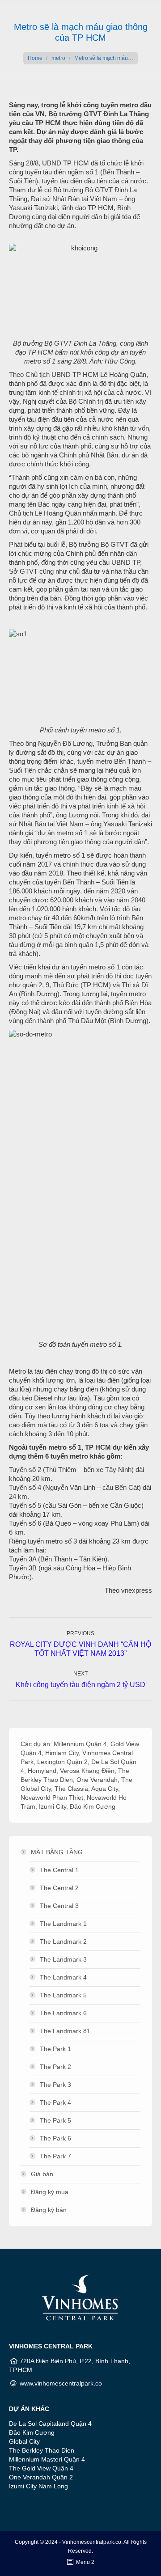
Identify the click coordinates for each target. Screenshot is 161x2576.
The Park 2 (55, 2067)
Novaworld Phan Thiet (52, 1798)
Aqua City (105, 1789)
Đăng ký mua (50, 2192)
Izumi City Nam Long (38, 2486)
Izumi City (53, 1806)
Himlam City (62, 1753)
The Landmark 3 (63, 1959)
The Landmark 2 (63, 1942)
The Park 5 (55, 2120)
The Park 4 (55, 2102)
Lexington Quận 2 (62, 1762)
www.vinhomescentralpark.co (61, 2383)
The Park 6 (55, 2138)
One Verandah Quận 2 (41, 2477)
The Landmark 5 (63, 1995)
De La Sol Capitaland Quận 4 (50, 2424)
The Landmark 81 (65, 2031)
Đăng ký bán (49, 2210)
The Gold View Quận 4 (41, 2468)
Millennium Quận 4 (80, 1744)
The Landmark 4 (63, 1977)
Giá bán (42, 2174)
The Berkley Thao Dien (42, 2450)
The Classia (71, 1789)
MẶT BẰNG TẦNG (57, 1852)
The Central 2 (59, 1888)
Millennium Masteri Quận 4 (47, 2459)
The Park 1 (55, 2049)
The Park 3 (55, 2085)
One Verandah (97, 1780)
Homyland (42, 1771)
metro (58, 58)
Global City (24, 2441)
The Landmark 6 (63, 2013)
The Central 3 (59, 1906)
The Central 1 (59, 1870)
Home (35, 58)
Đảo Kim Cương (93, 1806)
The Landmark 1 (63, 1924)
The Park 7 (55, 2156)
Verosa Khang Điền (87, 1771)
